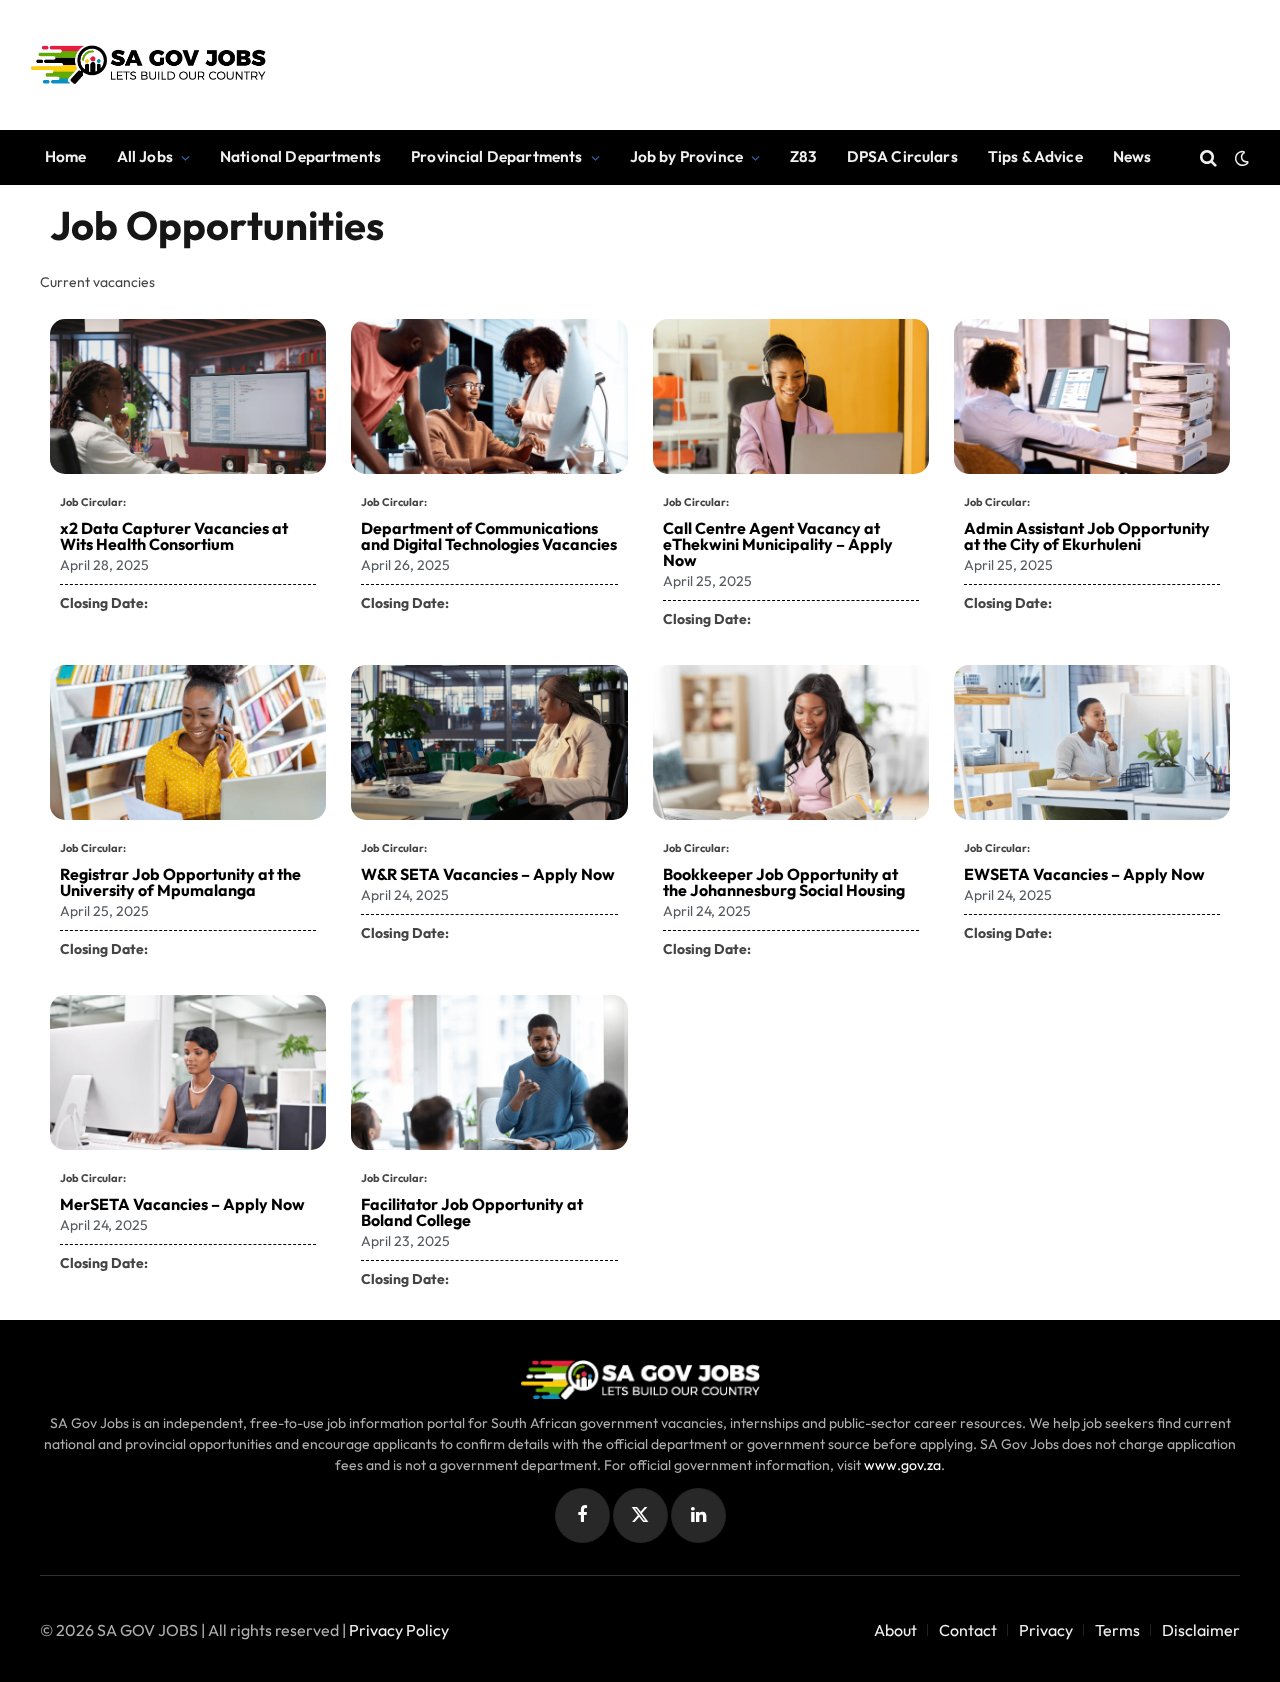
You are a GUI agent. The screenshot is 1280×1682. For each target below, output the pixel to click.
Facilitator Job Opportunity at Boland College (472, 1212)
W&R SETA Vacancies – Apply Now (488, 874)
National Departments (300, 156)
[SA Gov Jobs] (148, 65)
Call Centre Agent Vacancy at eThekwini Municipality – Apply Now (778, 544)
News (1132, 156)
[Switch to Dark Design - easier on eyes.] (1240, 158)
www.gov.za (902, 1465)
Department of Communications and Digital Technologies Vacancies (489, 536)
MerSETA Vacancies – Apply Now (182, 1204)
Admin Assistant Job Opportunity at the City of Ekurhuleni (1087, 536)
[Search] (1208, 157)
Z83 (803, 156)
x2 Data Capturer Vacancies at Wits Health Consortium (174, 536)
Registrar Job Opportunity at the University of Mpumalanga (180, 882)
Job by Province (686, 156)
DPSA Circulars (902, 156)
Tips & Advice (1035, 156)
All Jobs (145, 156)
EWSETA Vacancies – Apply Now (1084, 874)
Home (66, 156)
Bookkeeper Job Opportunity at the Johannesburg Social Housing (784, 882)
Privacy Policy (399, 1630)
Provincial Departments (496, 156)
